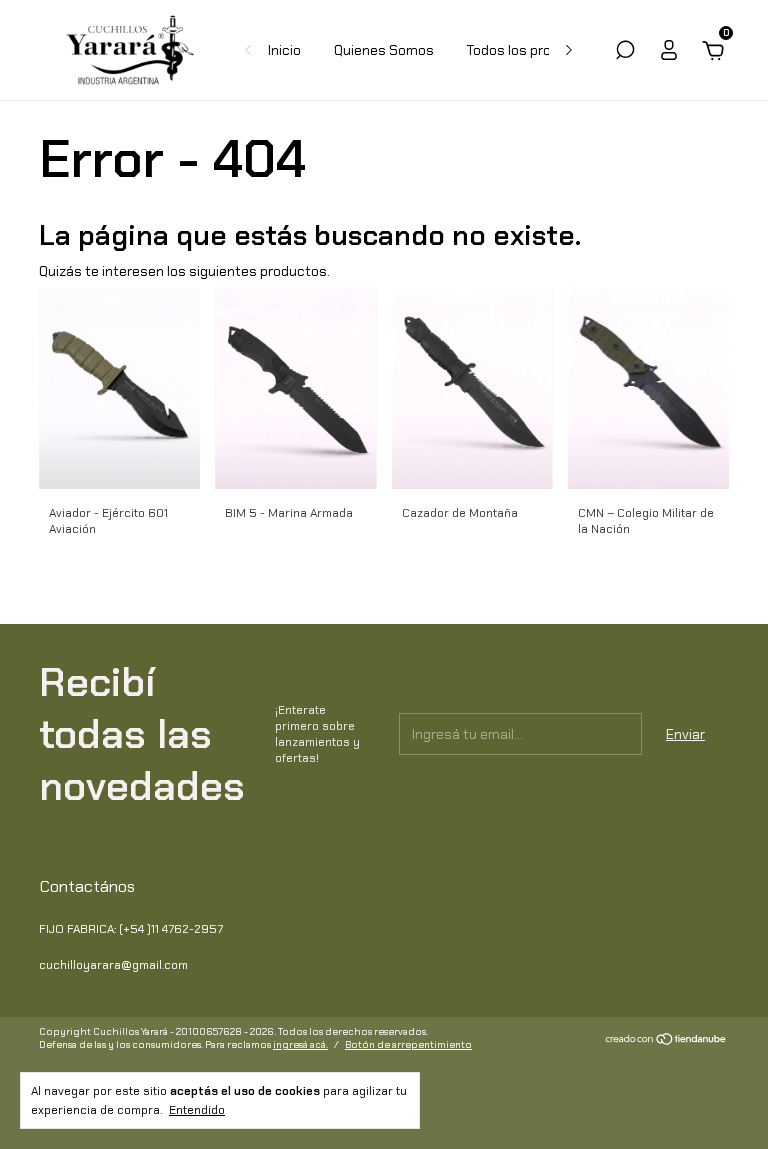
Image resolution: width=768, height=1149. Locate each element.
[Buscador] (625, 53)
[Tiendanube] (666, 1040)
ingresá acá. (300, 1044)
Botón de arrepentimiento (408, 1044)
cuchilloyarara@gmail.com (113, 965)
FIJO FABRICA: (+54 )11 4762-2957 (131, 929)
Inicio (284, 50)
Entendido (197, 1110)
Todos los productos (532, 50)
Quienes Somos (384, 50)
